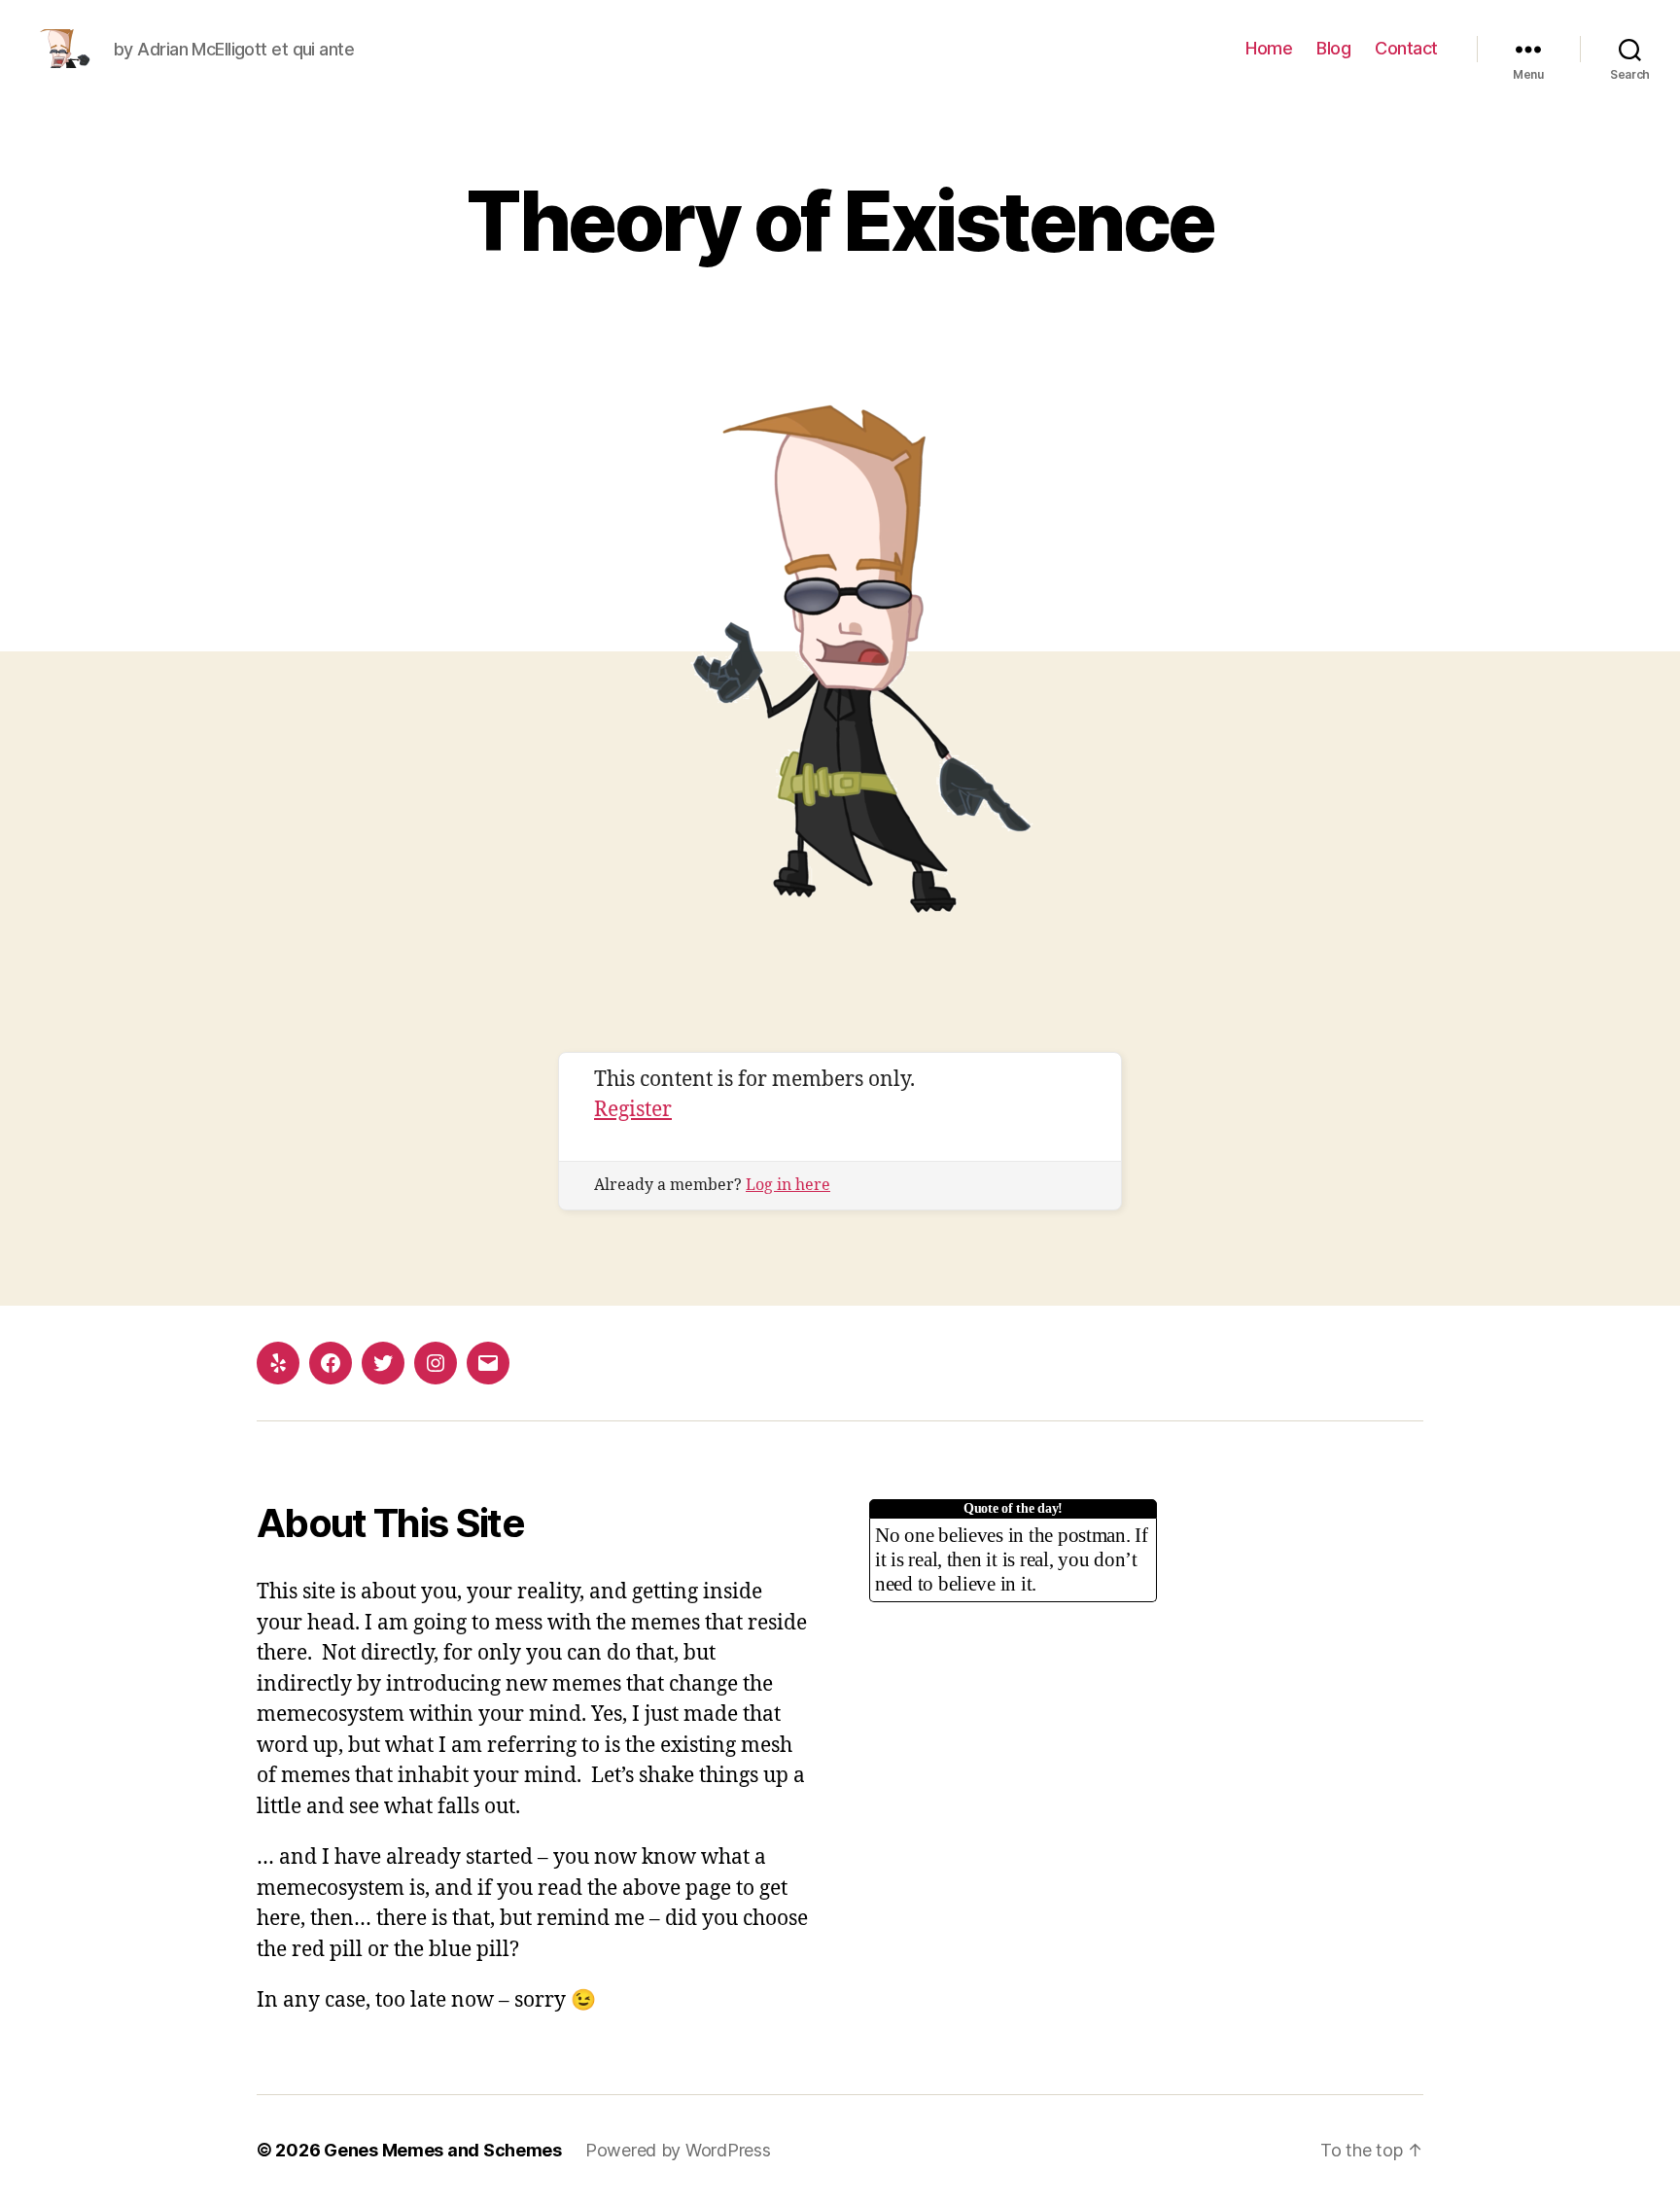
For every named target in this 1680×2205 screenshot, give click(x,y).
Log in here (788, 1185)
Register (633, 1110)
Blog (1333, 48)
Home (1269, 48)
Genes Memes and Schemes (443, 2150)
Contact (1406, 48)
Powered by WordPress (678, 2150)
